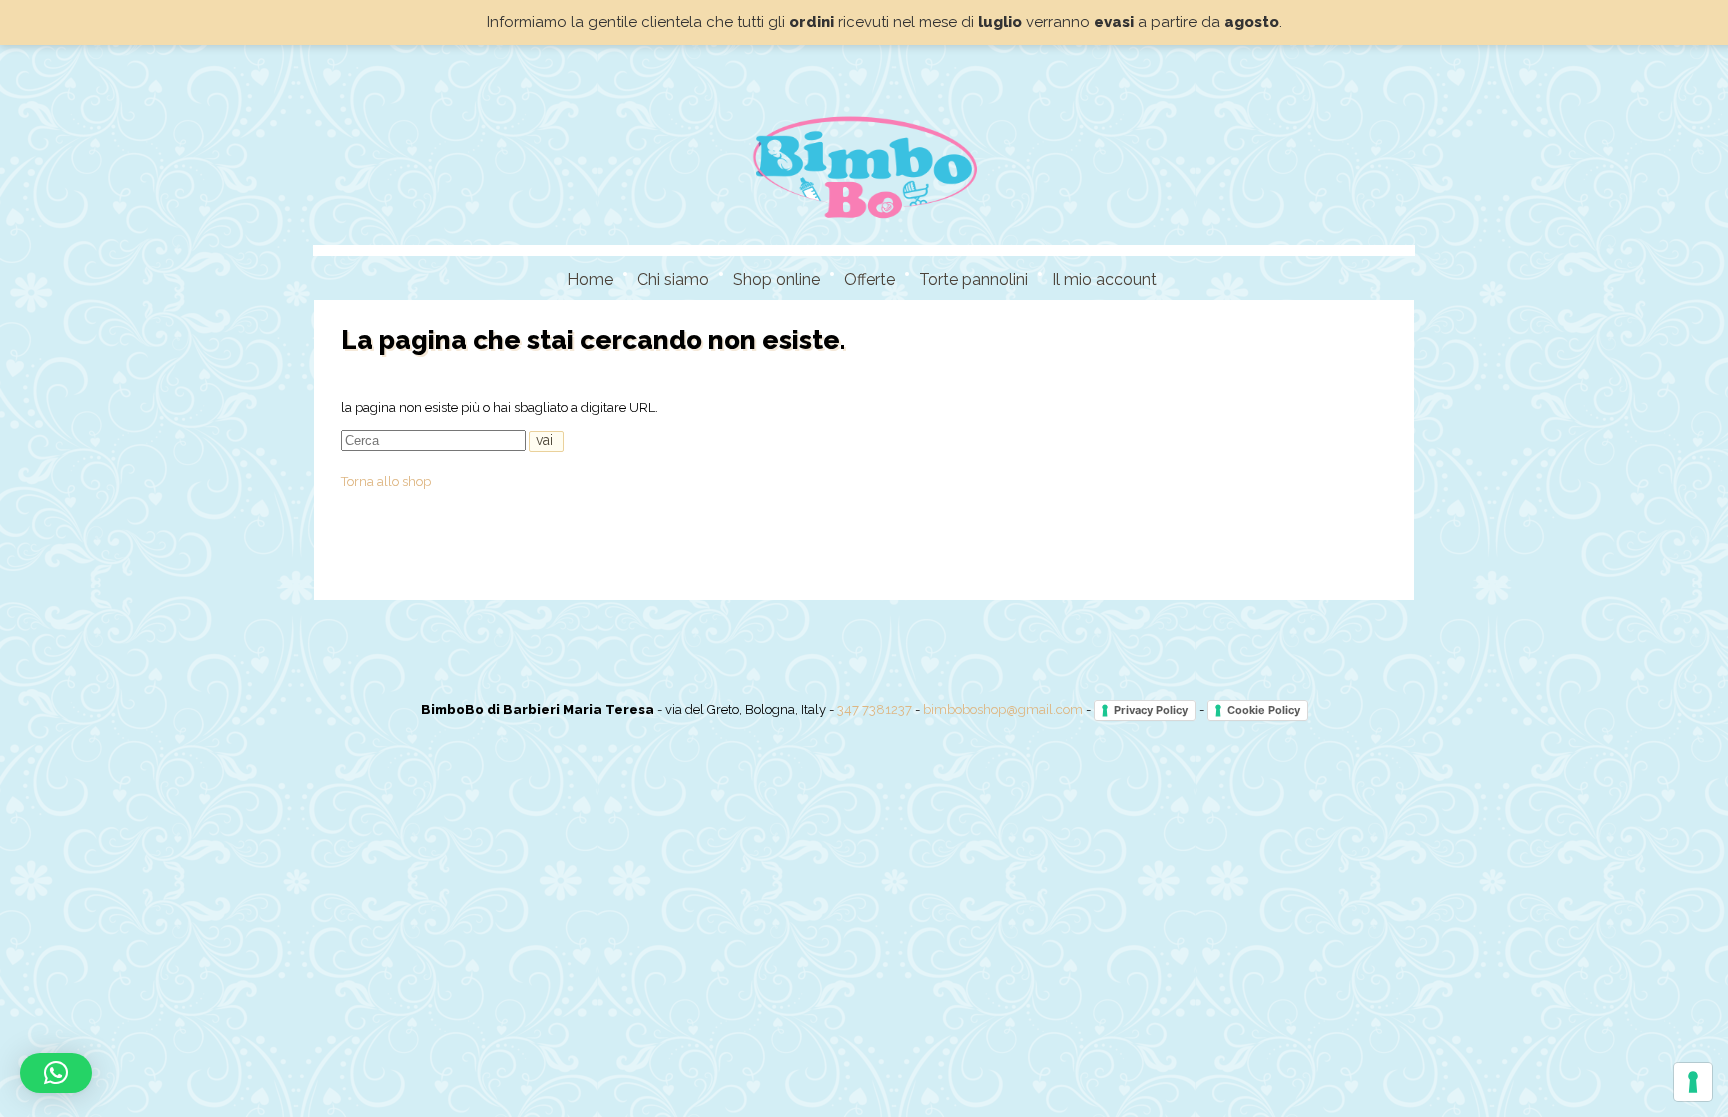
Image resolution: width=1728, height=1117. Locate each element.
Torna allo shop (386, 481)
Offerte (869, 279)
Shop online (776, 279)
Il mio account (1104, 279)
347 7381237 (874, 709)
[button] (56, 1073)
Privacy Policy (1151, 710)
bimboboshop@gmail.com (1003, 709)
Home (590, 279)
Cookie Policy (1263, 710)
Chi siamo (673, 279)
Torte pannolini (973, 279)
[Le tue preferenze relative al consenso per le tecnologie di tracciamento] (1693, 1082)
